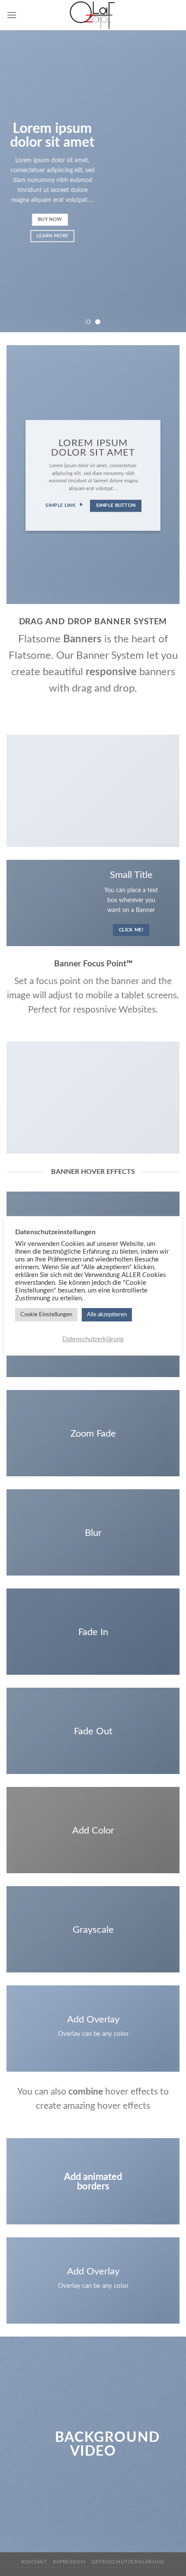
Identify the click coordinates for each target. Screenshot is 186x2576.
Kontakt (34, 2562)
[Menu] (12, 15)
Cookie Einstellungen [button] (46, 1315)
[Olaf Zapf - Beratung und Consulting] (93, 15)
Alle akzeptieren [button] (107, 1315)
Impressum (69, 2562)
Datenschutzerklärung (128, 2562)
